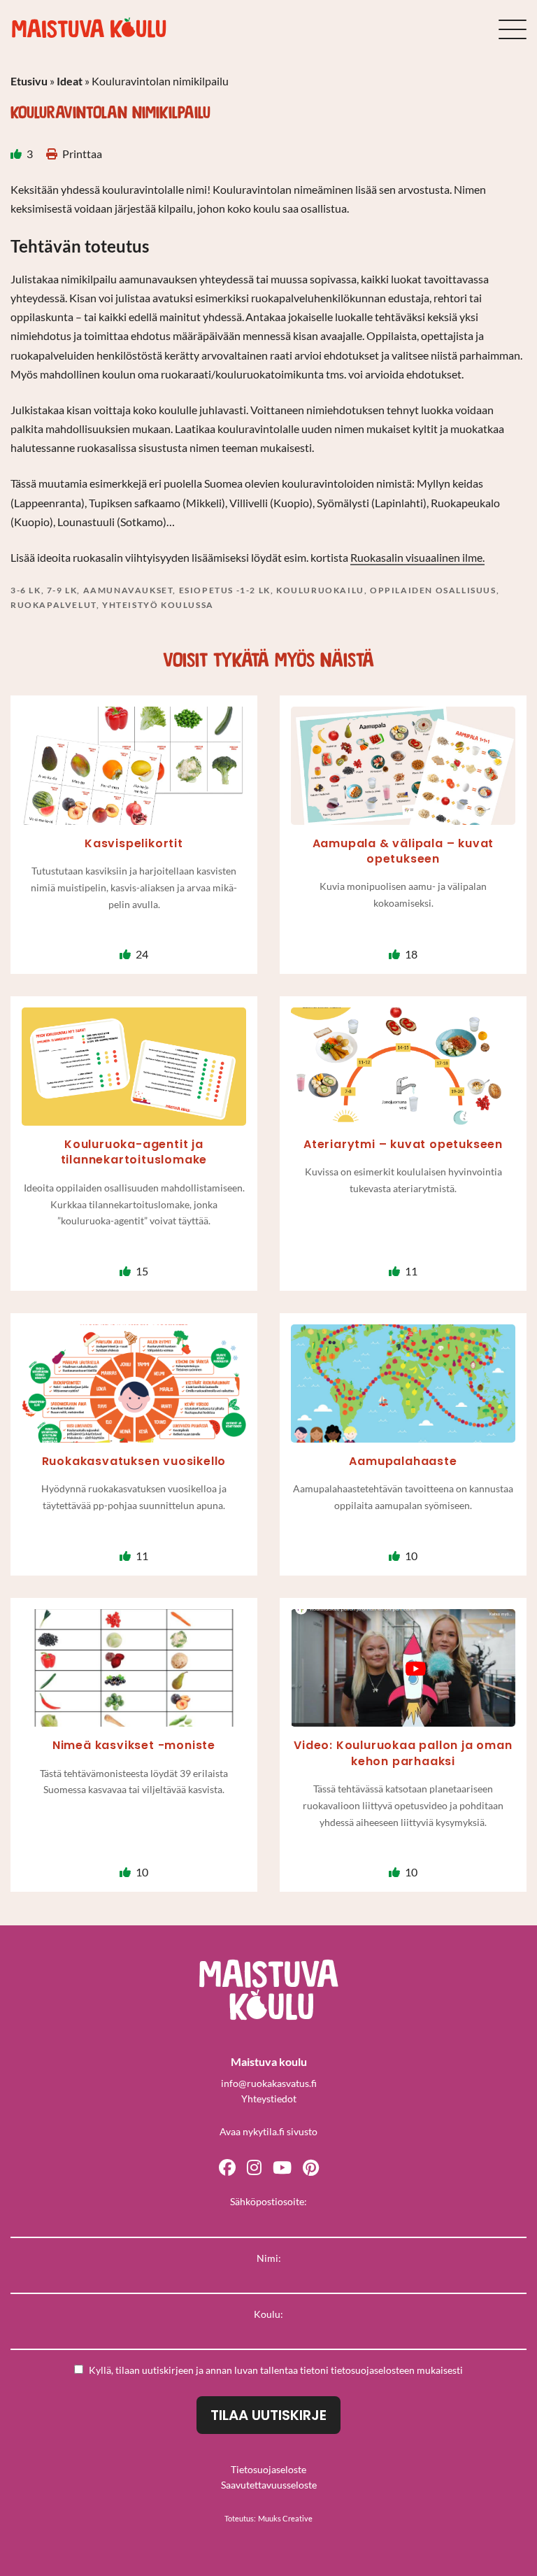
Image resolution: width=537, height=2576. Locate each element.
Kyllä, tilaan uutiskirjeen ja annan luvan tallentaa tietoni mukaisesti (276, 2370)
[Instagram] (254, 2166)
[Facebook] (227, 2166)
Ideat (70, 81)
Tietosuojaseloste (268, 2469)
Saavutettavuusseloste (269, 2485)
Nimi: (269, 2258)
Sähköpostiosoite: (268, 2201)
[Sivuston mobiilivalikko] (513, 29)
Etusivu (29, 81)
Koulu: (268, 2314)
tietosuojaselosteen (373, 2370)
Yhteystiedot (269, 2099)
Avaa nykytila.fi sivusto (268, 2131)
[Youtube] (282, 2166)
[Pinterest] (311, 2166)
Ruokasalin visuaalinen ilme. (417, 557)
